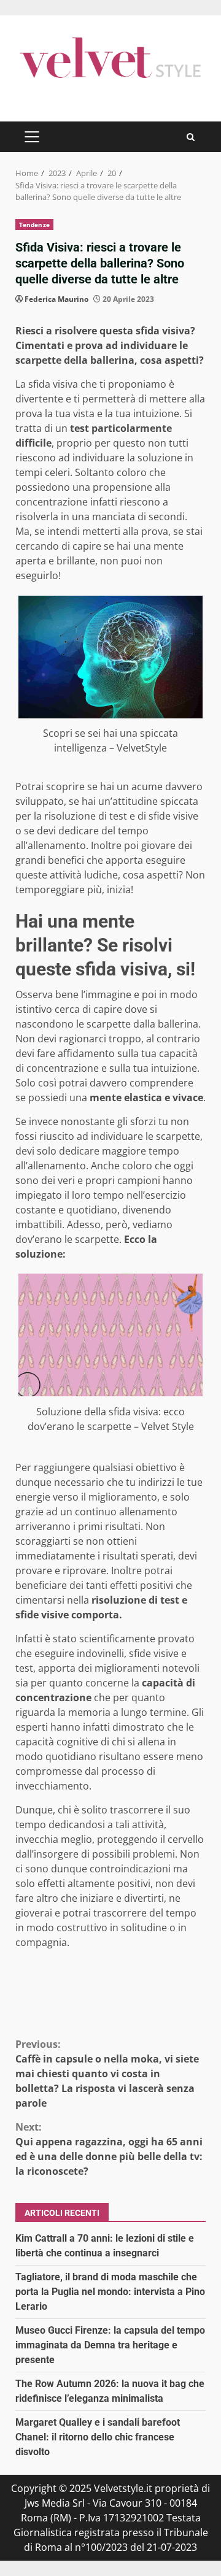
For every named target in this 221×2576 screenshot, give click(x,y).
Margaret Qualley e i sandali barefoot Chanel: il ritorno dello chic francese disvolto (98, 2437)
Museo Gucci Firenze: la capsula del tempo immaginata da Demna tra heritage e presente (110, 2345)
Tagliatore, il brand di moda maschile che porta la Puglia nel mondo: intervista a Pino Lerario (110, 2292)
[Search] (191, 137)
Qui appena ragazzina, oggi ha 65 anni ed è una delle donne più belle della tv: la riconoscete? (109, 2149)
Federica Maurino (56, 299)
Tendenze (34, 225)
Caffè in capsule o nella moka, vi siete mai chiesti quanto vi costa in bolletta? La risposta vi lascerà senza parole (107, 2074)
